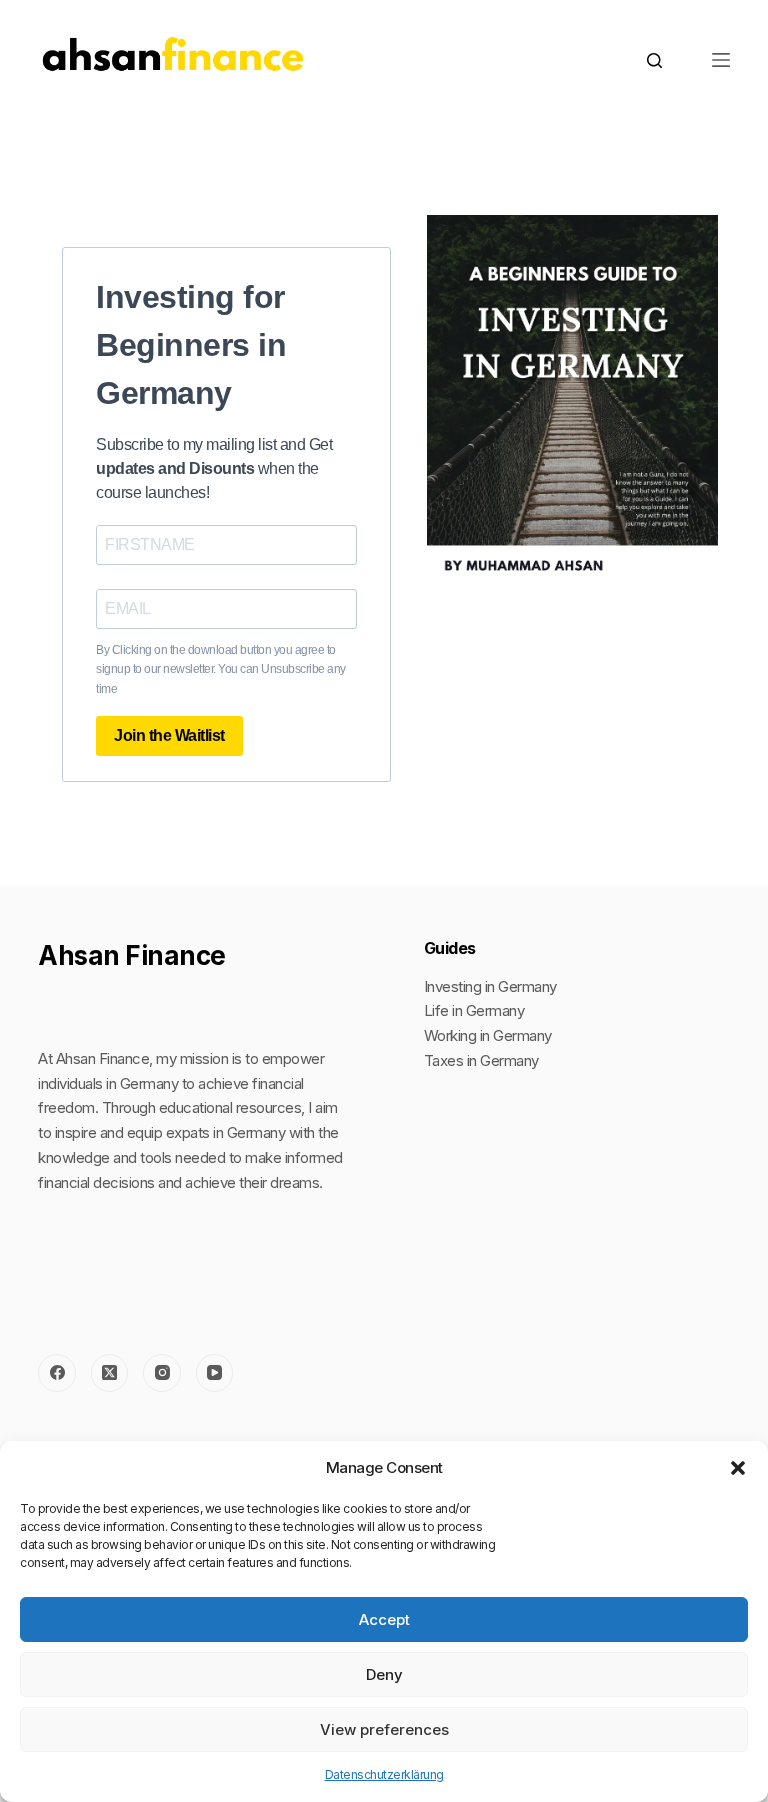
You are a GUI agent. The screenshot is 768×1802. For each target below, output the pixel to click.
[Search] (654, 60)
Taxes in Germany (481, 1060)
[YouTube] (215, 1373)
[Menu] (721, 60)
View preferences (384, 1729)
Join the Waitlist (169, 735)
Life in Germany (474, 1010)
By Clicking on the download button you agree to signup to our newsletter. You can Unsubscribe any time (221, 670)
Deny (384, 1674)
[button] (738, 1468)
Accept (384, 1619)
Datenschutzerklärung (384, 1774)
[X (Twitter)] (110, 1373)
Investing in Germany (490, 986)
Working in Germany (488, 1035)
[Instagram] (162, 1373)
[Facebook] (57, 1373)
